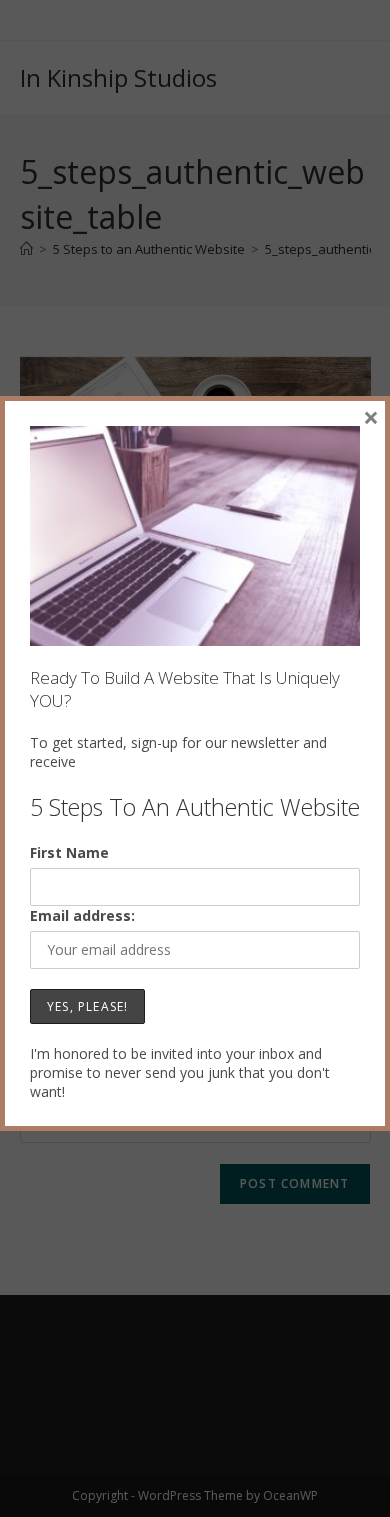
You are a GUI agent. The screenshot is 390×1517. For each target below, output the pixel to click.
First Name (69, 852)
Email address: (82, 915)
